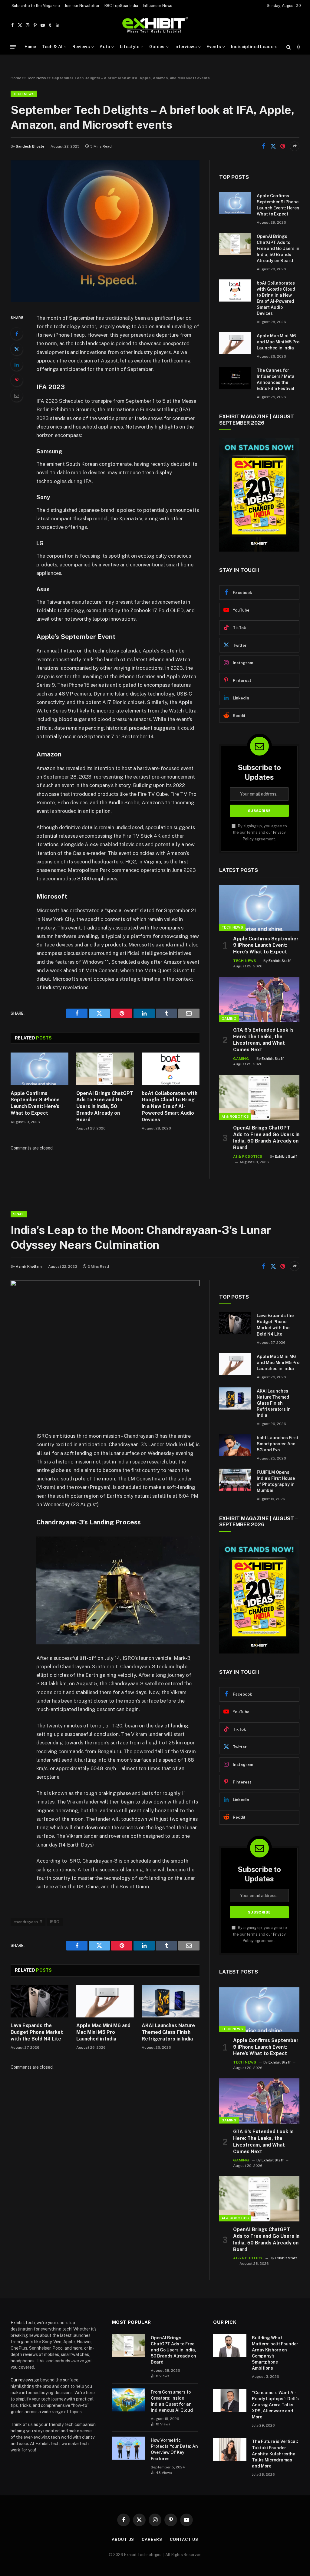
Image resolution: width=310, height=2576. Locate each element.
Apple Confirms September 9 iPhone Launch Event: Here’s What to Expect (35, 1103)
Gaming (229, 1019)
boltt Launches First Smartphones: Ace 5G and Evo (278, 1444)
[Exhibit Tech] (155, 25)
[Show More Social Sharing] (295, 146)
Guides (157, 47)
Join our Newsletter (82, 6)
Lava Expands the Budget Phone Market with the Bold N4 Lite (37, 2032)
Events (214, 47)
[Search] (289, 47)
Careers (152, 2539)
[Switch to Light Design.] (298, 47)
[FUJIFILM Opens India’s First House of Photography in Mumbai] (235, 1480)
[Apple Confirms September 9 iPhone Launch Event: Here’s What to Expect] (40, 1069)
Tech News (37, 78)
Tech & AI (52, 47)
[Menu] (13, 47)
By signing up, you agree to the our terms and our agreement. (260, 833)
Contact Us (184, 2539)
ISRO (55, 1922)
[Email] (17, 395)
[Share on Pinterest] (283, 146)
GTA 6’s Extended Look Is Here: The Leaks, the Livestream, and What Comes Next (263, 1040)
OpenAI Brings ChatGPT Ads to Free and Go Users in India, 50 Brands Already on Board (105, 1106)
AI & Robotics (235, 1116)
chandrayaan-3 (28, 1922)
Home (30, 47)
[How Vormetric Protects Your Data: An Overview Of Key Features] (129, 2448)
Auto (105, 47)
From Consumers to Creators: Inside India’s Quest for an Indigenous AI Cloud (172, 2401)
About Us (123, 2539)
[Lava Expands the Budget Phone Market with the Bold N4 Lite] (40, 2001)
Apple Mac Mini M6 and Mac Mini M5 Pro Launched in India (278, 342)
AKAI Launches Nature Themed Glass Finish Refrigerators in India (168, 2032)
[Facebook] (17, 334)
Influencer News (158, 6)
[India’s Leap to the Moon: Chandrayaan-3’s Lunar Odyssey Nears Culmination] (105, 1285)
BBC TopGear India (121, 6)
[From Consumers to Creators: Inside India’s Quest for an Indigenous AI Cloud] (129, 2400)
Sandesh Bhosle (30, 146)
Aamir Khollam (29, 1266)
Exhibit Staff (280, 961)
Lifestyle (130, 47)
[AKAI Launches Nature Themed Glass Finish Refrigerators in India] (171, 2001)
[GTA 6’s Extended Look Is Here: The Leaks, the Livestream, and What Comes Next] (259, 999)
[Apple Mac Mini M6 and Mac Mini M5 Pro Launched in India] (235, 343)
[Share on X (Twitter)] (273, 146)
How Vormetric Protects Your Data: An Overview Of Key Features (174, 2449)
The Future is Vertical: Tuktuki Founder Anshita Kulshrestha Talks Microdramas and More (275, 2454)
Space (19, 1214)
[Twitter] (17, 349)
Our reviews (22, 2380)
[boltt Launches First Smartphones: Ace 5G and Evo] (235, 1445)
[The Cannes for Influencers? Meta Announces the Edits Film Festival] (235, 378)
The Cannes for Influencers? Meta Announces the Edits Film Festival (276, 379)
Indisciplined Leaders (254, 47)
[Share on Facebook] (263, 146)
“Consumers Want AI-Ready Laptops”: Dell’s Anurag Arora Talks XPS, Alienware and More (275, 2405)
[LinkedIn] (17, 365)
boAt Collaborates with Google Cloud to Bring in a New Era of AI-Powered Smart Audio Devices (170, 1106)
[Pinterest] (17, 380)
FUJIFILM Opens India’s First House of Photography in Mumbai (276, 1481)
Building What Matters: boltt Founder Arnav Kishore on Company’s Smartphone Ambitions (275, 2353)
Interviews (186, 47)
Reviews (81, 47)
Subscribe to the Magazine (36, 6)
